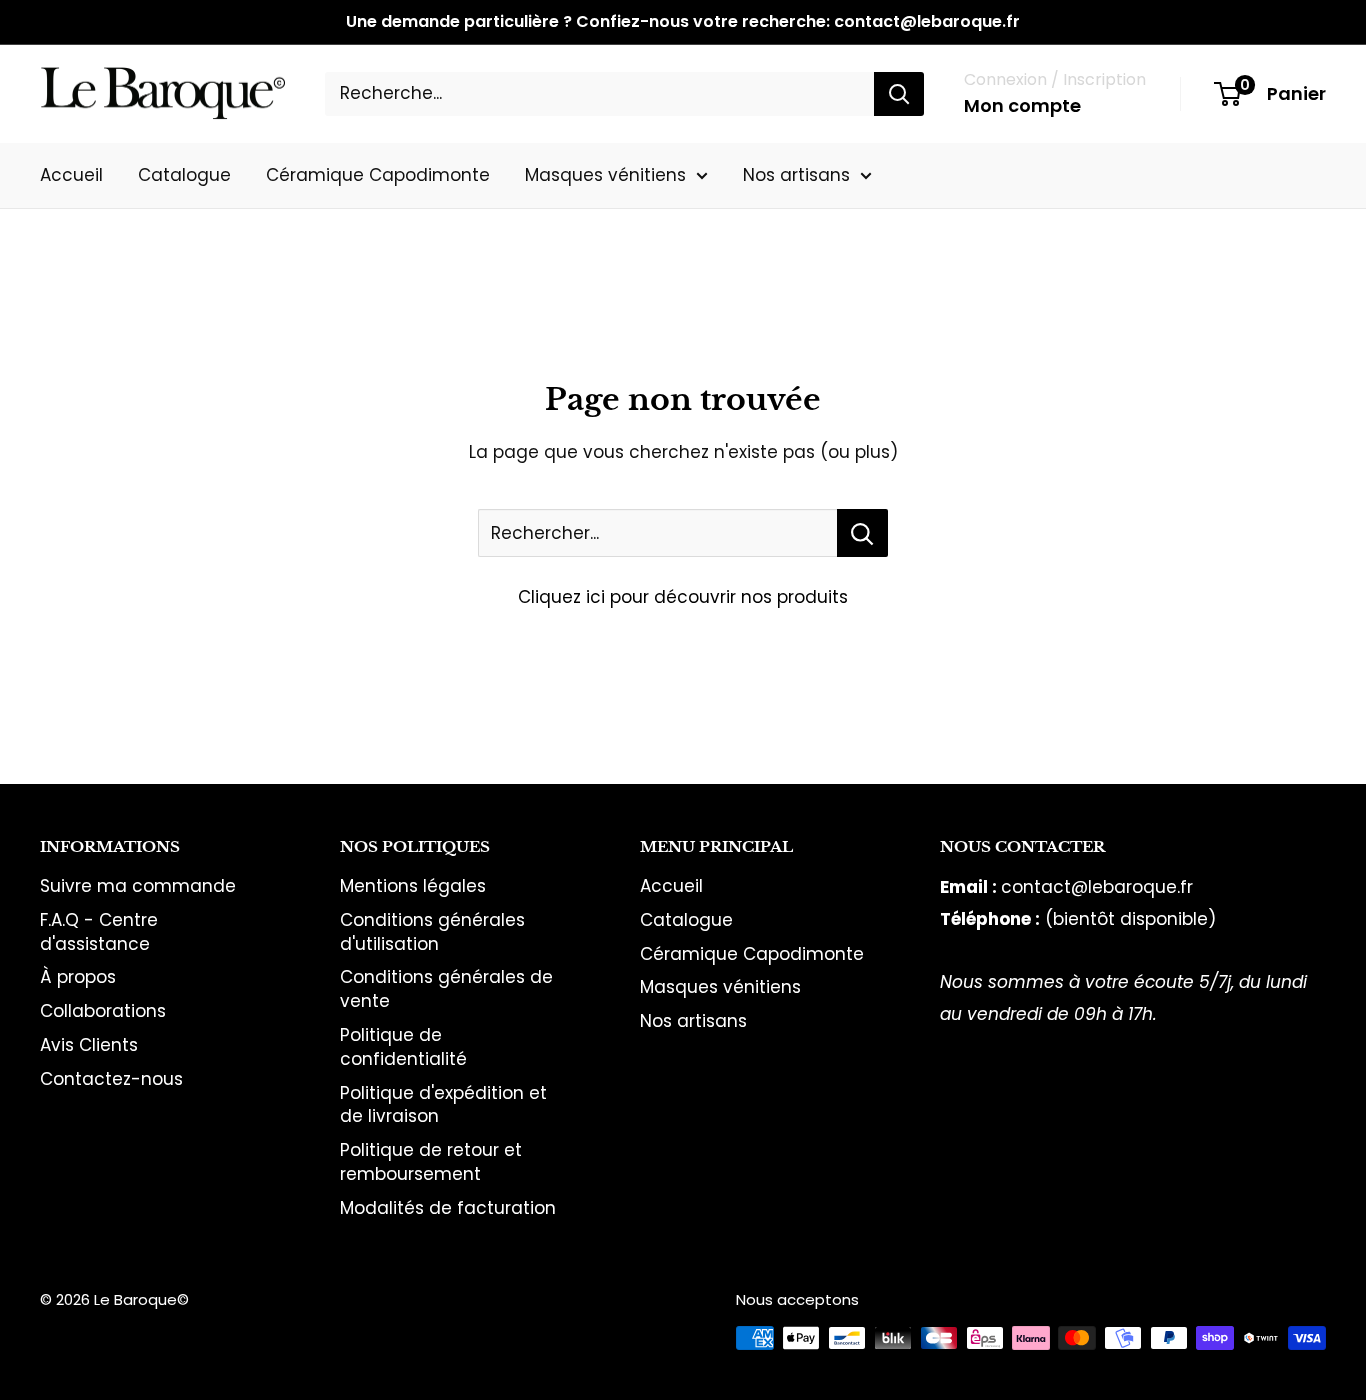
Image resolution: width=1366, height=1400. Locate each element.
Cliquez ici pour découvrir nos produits (683, 597)
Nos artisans (796, 174)
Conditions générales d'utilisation (432, 932)
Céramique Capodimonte (378, 174)
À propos (78, 977)
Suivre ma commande (138, 886)
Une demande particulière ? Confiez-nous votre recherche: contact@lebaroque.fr (683, 21)
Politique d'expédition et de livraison (443, 1105)
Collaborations (103, 1011)
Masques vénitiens (605, 174)
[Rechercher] (899, 94)
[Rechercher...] (862, 533)
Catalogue (184, 174)
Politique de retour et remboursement (431, 1162)
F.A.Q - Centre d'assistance (99, 932)
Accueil (71, 174)
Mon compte (1022, 105)
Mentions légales (413, 886)
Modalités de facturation (448, 1208)
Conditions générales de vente (446, 989)
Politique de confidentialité (403, 1047)
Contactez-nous (111, 1079)
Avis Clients (89, 1045)
